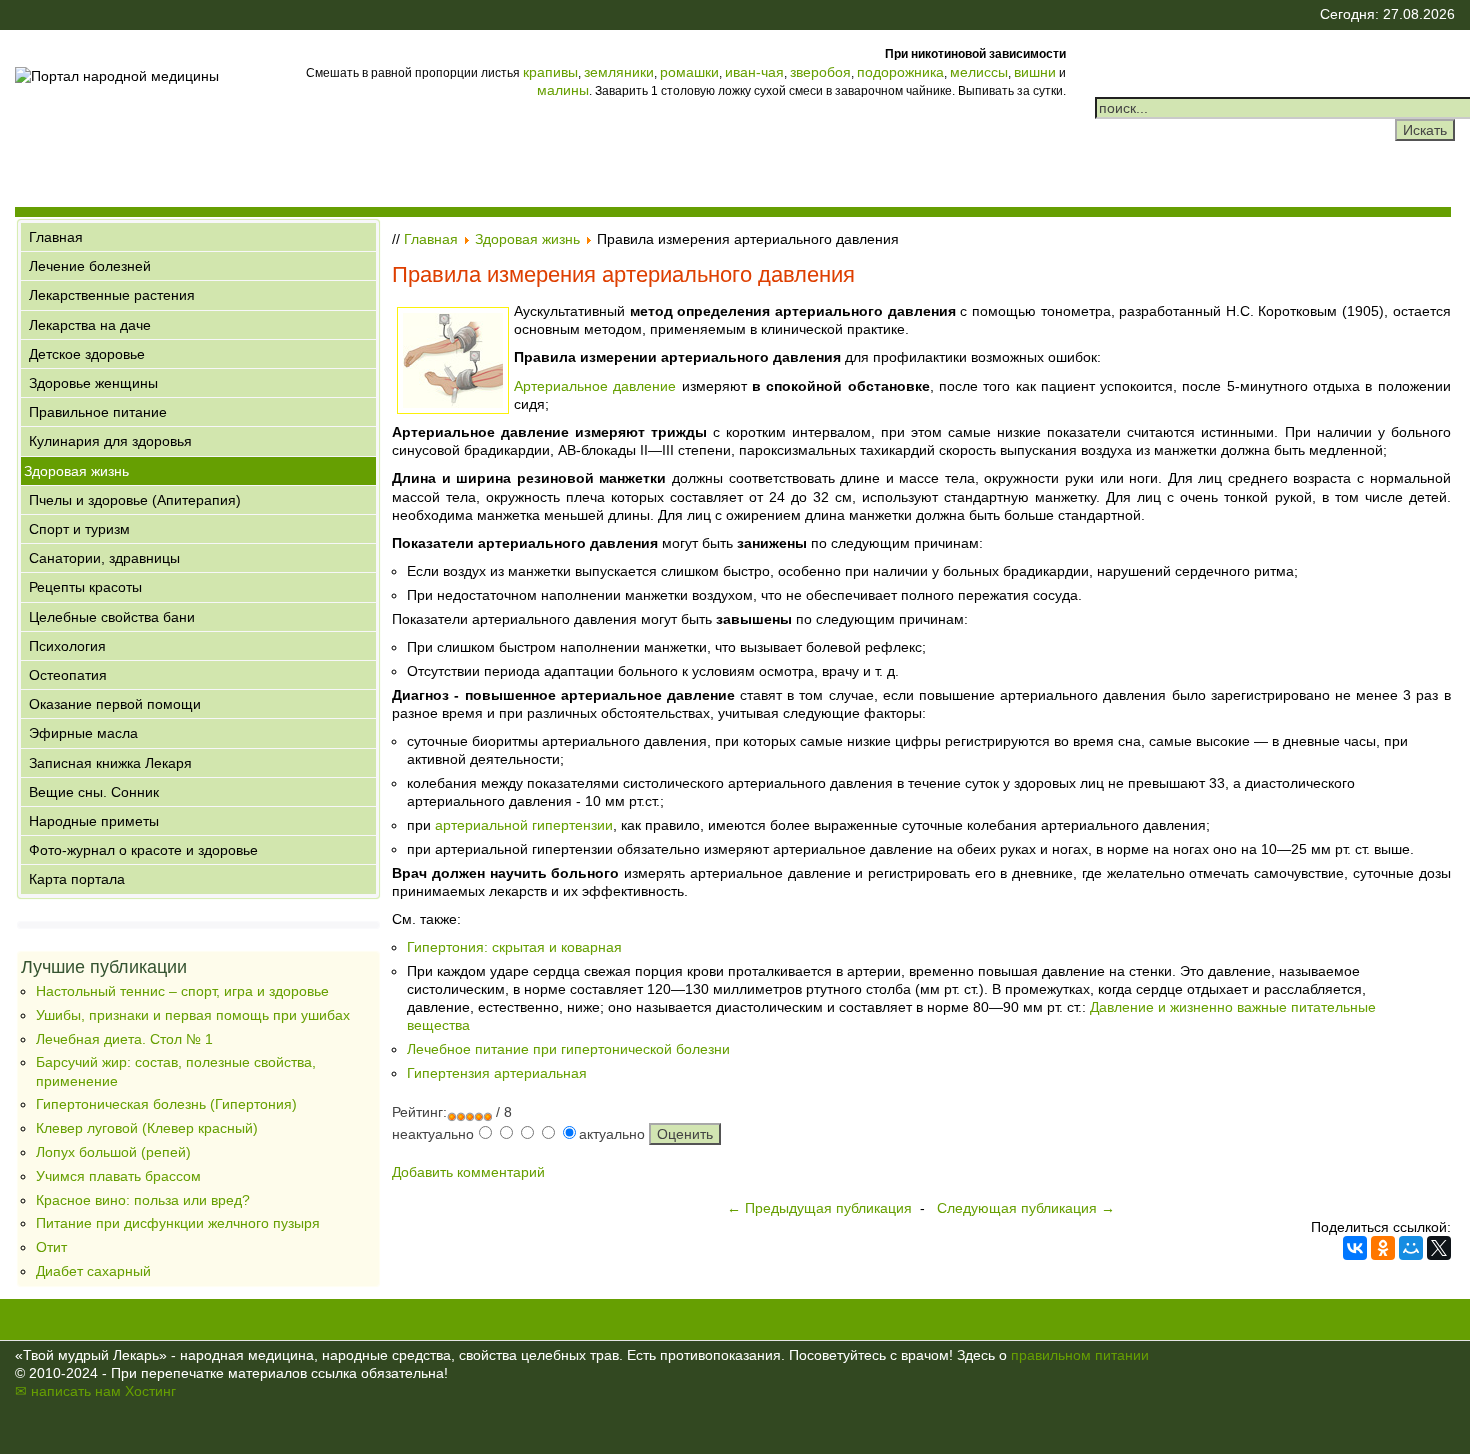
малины (563, 90)
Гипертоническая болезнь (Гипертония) (166, 1104)
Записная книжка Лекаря (110, 763)
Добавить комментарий (468, 1172)
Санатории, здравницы (104, 558)
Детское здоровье (87, 354)
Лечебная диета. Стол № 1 (124, 1039)
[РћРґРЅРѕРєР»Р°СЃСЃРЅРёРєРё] (1383, 1248)
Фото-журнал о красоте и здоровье (143, 850)
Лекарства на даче (90, 325)
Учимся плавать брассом (118, 1176)
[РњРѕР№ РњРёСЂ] (1411, 1248)
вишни (1035, 72)
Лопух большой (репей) (113, 1152)
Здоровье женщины (93, 383)
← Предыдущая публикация (819, 1208)
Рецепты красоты (85, 587)
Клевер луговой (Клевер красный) (147, 1128)
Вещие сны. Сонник (94, 792)
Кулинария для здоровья (110, 441)
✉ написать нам (68, 1391)
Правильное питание (98, 412)
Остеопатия (68, 675)
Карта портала (77, 879)
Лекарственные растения (112, 295)
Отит (51, 1247)
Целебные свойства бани (112, 617)
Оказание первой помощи (115, 704)
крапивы (550, 72)
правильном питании (1080, 1355)
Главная (56, 237)
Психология (67, 646)
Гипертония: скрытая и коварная (514, 947)
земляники (619, 72)
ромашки (689, 72)
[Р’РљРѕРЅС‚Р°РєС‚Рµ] (1355, 1248)
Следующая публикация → (1026, 1208)
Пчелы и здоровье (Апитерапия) (135, 500)
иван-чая (754, 72)
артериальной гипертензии (524, 825)
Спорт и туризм (79, 529)
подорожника (900, 72)
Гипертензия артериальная (497, 1073)
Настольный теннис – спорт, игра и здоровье (182, 991)
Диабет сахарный (93, 1271)
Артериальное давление (595, 386)
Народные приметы (94, 821)
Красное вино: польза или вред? (143, 1200)
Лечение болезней (90, 266)
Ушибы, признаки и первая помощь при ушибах (193, 1015)
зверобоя (820, 72)
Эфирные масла (83, 733)
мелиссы (979, 72)
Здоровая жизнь (76, 471)
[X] (1439, 1248)
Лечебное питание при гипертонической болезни (568, 1049)
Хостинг (150, 1391)
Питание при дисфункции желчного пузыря (178, 1223)
